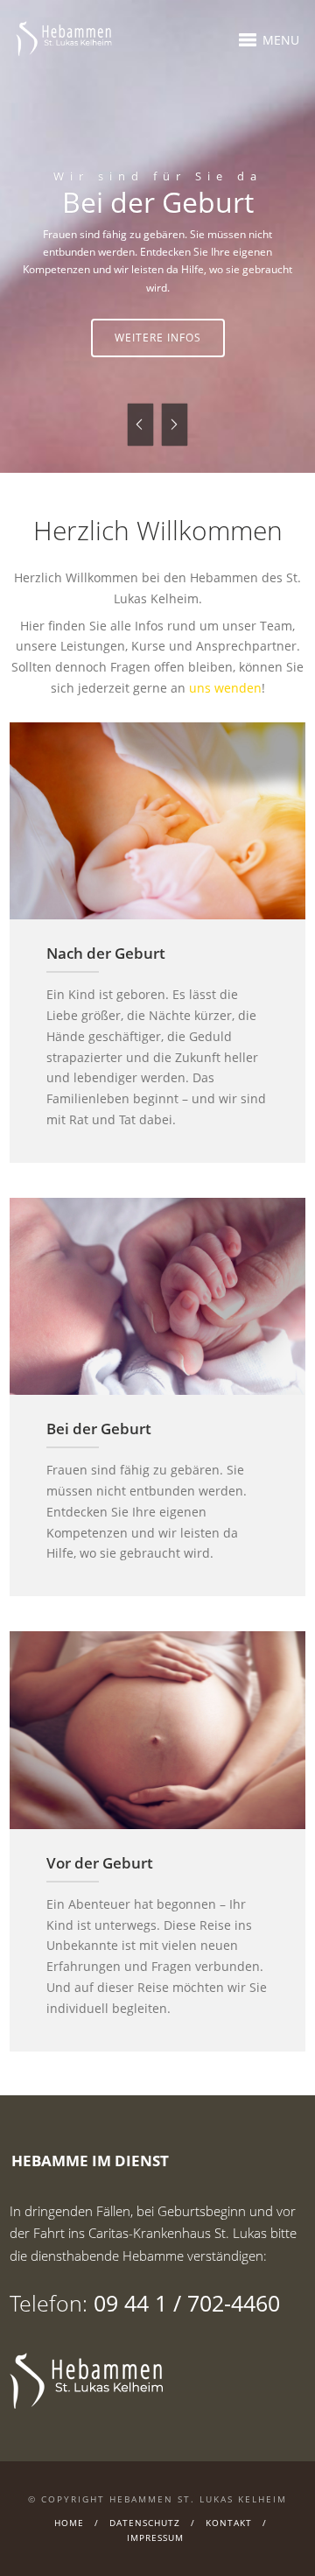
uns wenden (225, 704)
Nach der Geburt (106, 970)
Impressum (155, 2553)
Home (69, 2538)
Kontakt (229, 2538)
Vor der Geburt (100, 1879)
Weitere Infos (237, 355)
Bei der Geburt (99, 1445)
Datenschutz (145, 2538)
